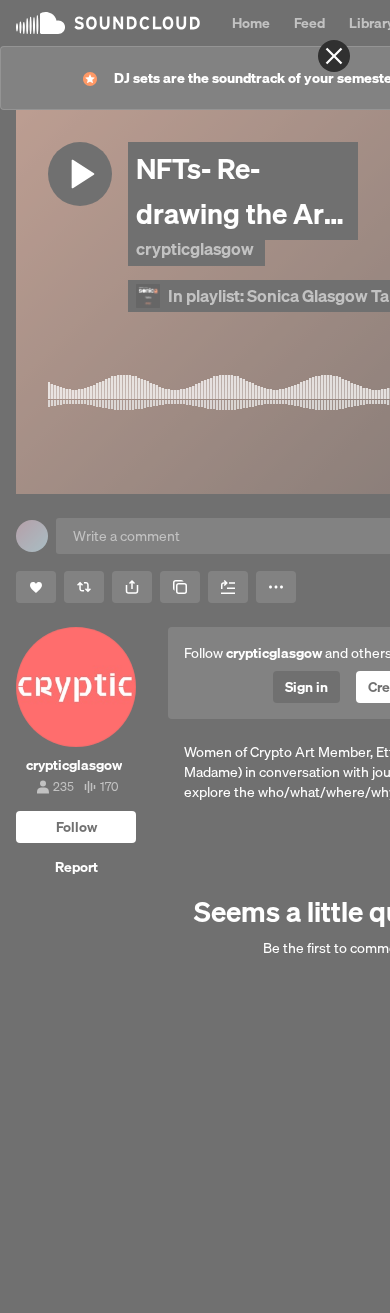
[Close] (334, 56)
